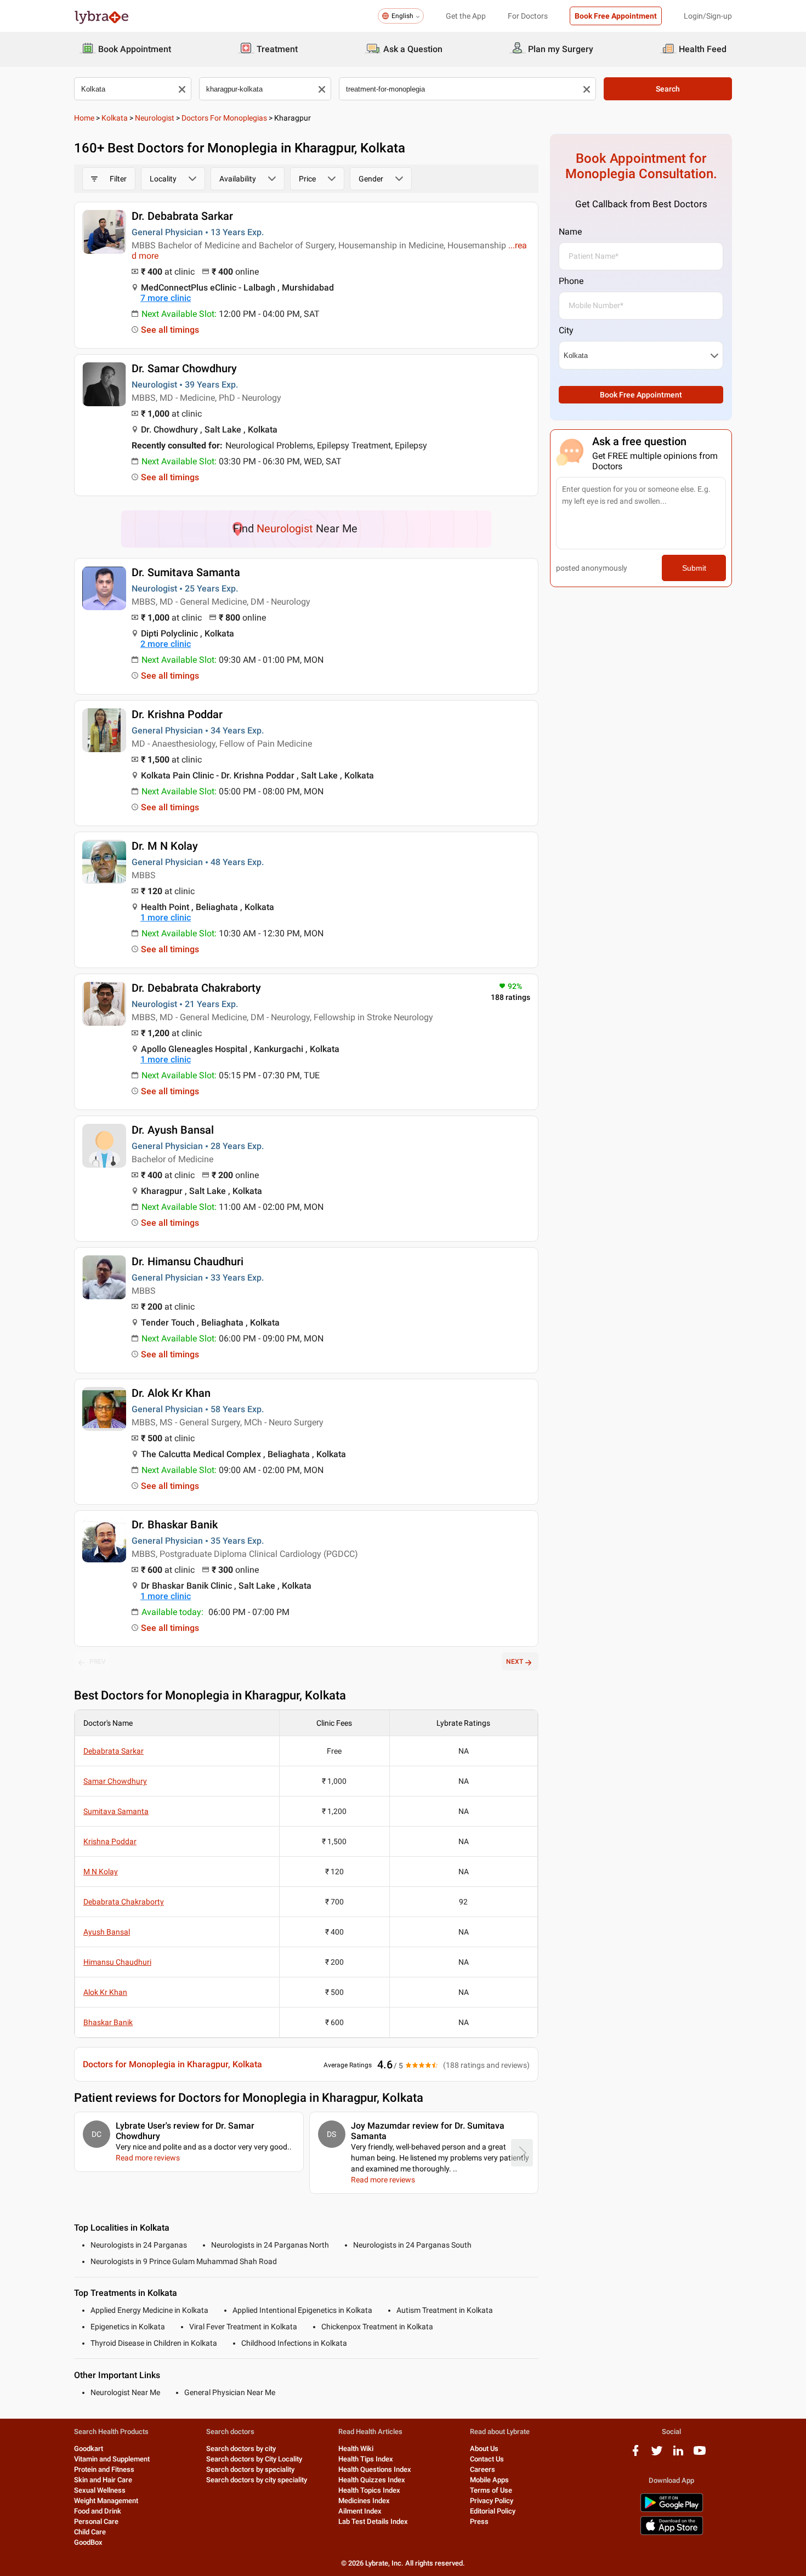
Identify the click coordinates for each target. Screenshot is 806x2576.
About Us (484, 2449)
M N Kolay (101, 1872)
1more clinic (166, 917)
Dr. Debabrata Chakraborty (196, 988)
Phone (571, 281)
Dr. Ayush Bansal (173, 1130)
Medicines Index (364, 2501)
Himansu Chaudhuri (117, 1962)
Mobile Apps (489, 2480)
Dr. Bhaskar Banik (175, 1525)
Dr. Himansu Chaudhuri (188, 1261)
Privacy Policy (492, 2501)
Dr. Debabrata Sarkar (182, 216)
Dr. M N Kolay (165, 846)
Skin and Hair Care (103, 2480)
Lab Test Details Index (373, 2521)
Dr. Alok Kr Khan (171, 1393)
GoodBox (88, 2542)
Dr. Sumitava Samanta (186, 572)
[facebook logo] (635, 2455)
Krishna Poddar (110, 1841)
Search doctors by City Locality (254, 2459)
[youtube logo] (700, 2455)
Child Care (90, 2532)
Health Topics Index (369, 2490)
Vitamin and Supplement (112, 2459)
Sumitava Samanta (116, 1811)
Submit (694, 568)
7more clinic (166, 298)
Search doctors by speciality (250, 2469)
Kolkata (115, 118)
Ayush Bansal (107, 1932)
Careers (483, 2469)
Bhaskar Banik (108, 2022)
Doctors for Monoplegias (224, 118)
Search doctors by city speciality (257, 2480)
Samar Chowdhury (115, 1781)
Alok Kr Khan (105, 1992)
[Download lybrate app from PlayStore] (672, 2510)
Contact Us (487, 2459)
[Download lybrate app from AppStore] (672, 2533)
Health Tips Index (366, 2459)
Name (570, 232)
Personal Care (96, 2521)
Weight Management (106, 2501)
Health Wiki (356, 2449)
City (566, 330)
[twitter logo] (657, 2455)
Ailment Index (360, 2511)
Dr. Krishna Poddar (177, 714)
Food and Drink (98, 2511)
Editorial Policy (493, 2511)
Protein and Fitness (104, 2469)
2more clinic (166, 644)
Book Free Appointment (616, 16)
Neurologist (155, 118)
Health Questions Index (375, 2469)
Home (84, 118)
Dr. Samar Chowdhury (184, 368)
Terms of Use (491, 2490)
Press (479, 2521)
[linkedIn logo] (678, 2455)
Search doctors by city (241, 2449)
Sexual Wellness (100, 2490)
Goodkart (89, 2449)
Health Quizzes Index (372, 2480)
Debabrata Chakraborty (124, 1902)
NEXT (515, 1662)
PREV (98, 1662)
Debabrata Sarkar (113, 1751)
